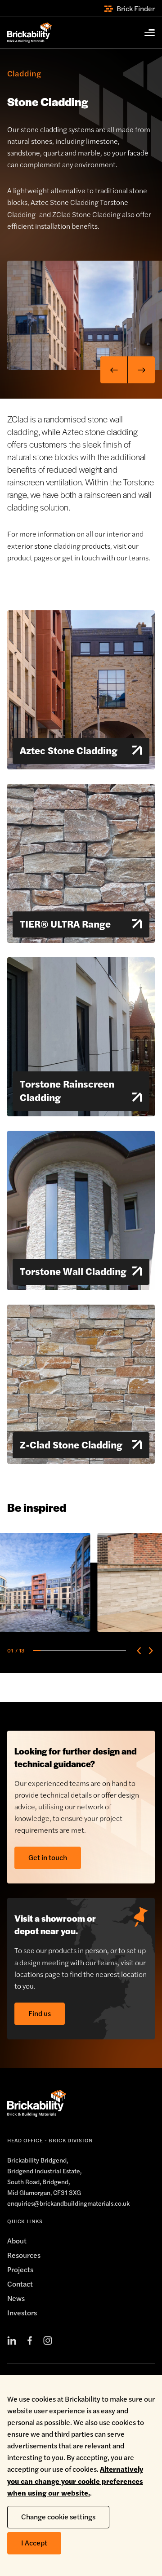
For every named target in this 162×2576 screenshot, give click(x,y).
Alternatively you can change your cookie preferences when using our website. (75, 2481)
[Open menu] (145, 33)
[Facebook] (30, 2341)
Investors (22, 2312)
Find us (40, 2013)
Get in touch (48, 1857)
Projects (20, 2269)
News (16, 2298)
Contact (20, 2284)
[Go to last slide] (114, 370)
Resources (24, 2255)
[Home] (30, 33)
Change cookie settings (58, 2516)
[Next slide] (141, 370)
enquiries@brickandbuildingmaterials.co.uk (68, 2203)
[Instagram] (48, 2341)
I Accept (34, 2543)
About (17, 2241)
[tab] (37, 1650)
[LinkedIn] (12, 2341)
